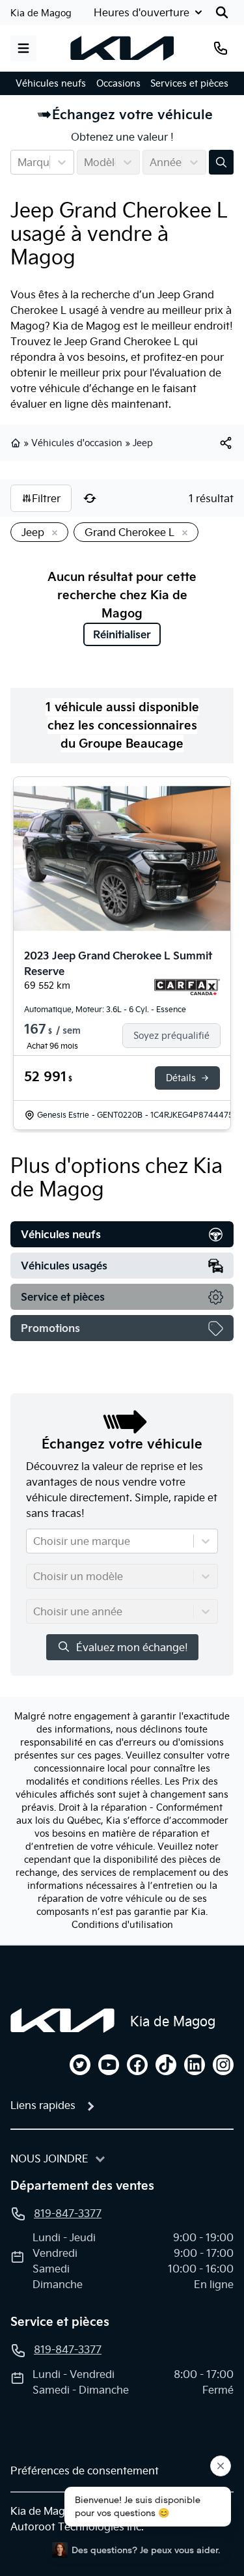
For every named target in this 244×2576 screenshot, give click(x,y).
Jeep (143, 443)
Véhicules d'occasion (77, 443)
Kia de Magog (41, 13)
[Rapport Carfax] (187, 987)
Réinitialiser (122, 634)
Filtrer (46, 498)
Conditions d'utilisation (122, 1925)
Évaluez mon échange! (132, 1647)
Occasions (118, 83)
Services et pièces (189, 83)
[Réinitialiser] (90, 498)
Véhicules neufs (51, 83)
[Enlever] (52, 533)
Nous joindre (49, 2158)
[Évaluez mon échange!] (221, 162)
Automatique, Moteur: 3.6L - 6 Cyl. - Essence (105, 1009)
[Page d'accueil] (62, 2020)
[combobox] (19, 162)
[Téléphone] (221, 48)
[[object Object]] (226, 443)
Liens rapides (43, 2105)
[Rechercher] (222, 12)
